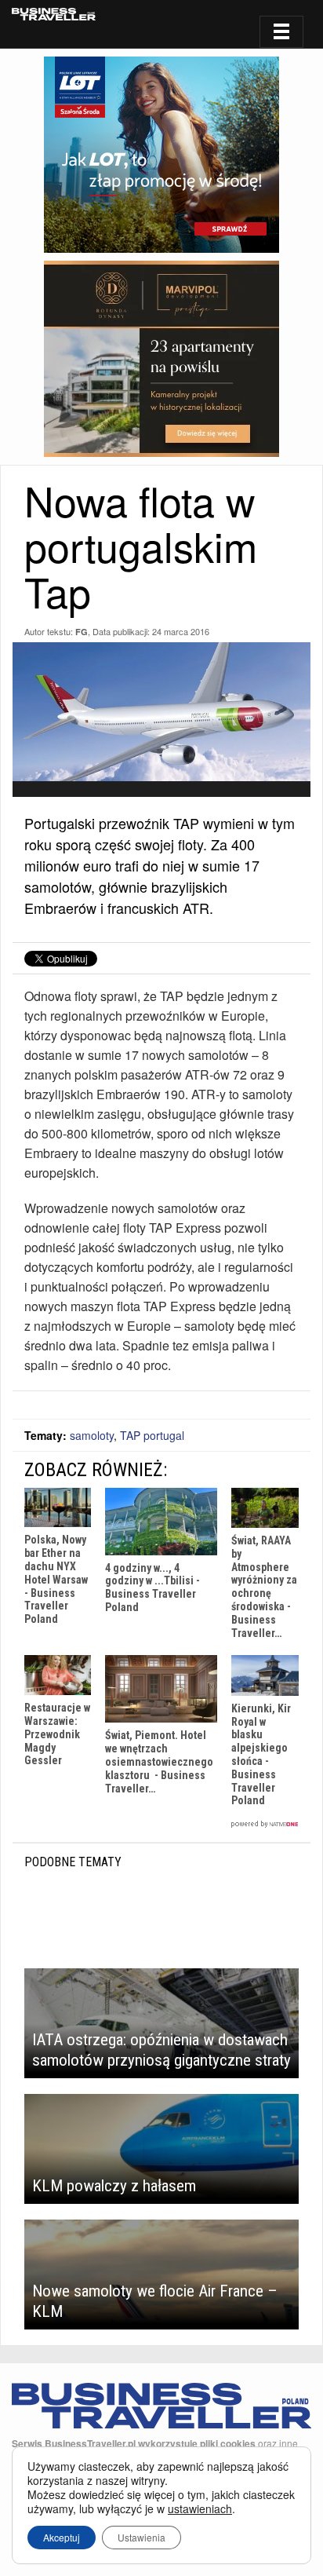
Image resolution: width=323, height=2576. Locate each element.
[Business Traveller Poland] (54, 14)
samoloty (92, 1435)
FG (82, 632)
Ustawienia (142, 2537)
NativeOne (161, 1824)
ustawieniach (200, 2508)
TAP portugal (152, 1435)
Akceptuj (62, 2537)
